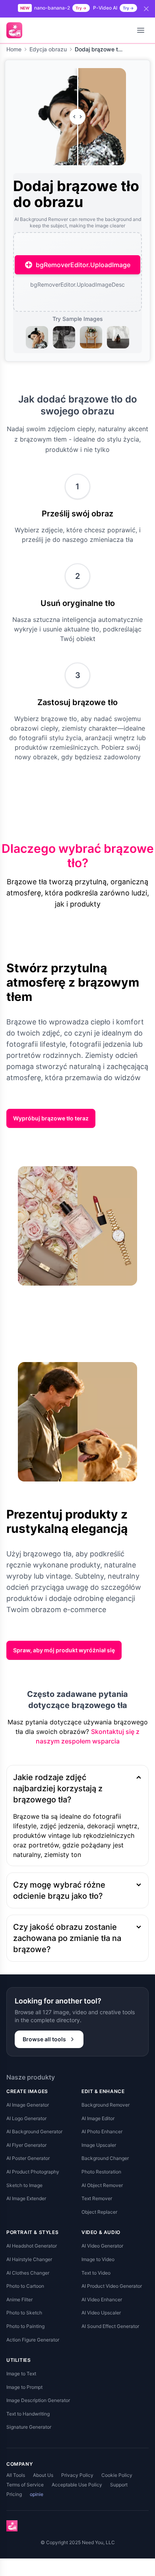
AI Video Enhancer (102, 2299)
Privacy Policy (77, 2475)
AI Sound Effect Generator (110, 2326)
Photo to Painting (25, 2326)
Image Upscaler (99, 2145)
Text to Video (96, 2273)
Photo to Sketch (24, 2313)
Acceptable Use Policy (77, 2485)
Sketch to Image (24, 2185)
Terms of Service (25, 2485)
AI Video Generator (102, 2246)
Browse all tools (44, 2039)
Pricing (14, 2494)
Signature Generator (29, 2427)
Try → (81, 8)
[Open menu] (141, 30)
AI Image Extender (26, 2198)
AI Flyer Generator (26, 2145)
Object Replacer (99, 2212)
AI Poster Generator (28, 2158)
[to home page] (14, 30)
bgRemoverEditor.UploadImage (83, 265)
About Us (43, 2475)
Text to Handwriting (28, 2414)
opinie (37, 2494)
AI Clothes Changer (28, 2273)
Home (14, 49)
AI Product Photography (33, 2172)
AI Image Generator (28, 2105)
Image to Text (21, 2374)
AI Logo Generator (26, 2118)
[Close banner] (146, 9)
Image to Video (98, 2259)
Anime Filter (19, 2299)
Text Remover (97, 2198)
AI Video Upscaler (101, 2313)
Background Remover (106, 2105)
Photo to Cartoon (25, 2286)
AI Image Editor (98, 2118)
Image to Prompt (24, 2387)
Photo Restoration (101, 2172)
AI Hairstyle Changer (29, 2259)
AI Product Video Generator (112, 2286)
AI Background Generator (34, 2131)
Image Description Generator (38, 2400)
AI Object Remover (102, 2185)
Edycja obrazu (48, 49)
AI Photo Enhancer (102, 2131)
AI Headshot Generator (32, 2246)
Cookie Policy (117, 2475)
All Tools (16, 2475)
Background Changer (105, 2158)
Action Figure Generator (33, 2340)
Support (119, 2485)
